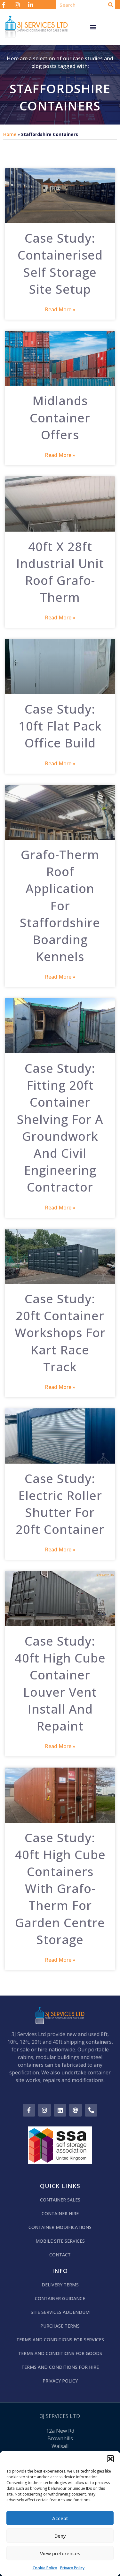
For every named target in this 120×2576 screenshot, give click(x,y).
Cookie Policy (45, 2568)
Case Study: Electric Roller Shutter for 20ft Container (60, 1504)
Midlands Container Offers (60, 417)
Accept (60, 2518)
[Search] (111, 5)
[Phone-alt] (91, 2110)
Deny (60, 2536)
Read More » (60, 309)
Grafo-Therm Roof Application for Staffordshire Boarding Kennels (60, 905)
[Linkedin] (60, 2110)
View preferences (60, 2553)
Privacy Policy (72, 2568)
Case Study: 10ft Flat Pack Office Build (60, 726)
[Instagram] (44, 2110)
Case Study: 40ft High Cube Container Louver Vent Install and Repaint (60, 1683)
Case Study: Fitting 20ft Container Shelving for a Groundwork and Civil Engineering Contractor (60, 1127)
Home (10, 134)
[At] (76, 2110)
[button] (110, 2459)
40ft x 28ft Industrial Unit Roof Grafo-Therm (60, 572)
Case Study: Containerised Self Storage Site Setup (60, 263)
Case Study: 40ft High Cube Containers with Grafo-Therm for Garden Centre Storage (60, 1888)
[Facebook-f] (29, 2110)
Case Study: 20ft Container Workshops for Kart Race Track (60, 1333)
